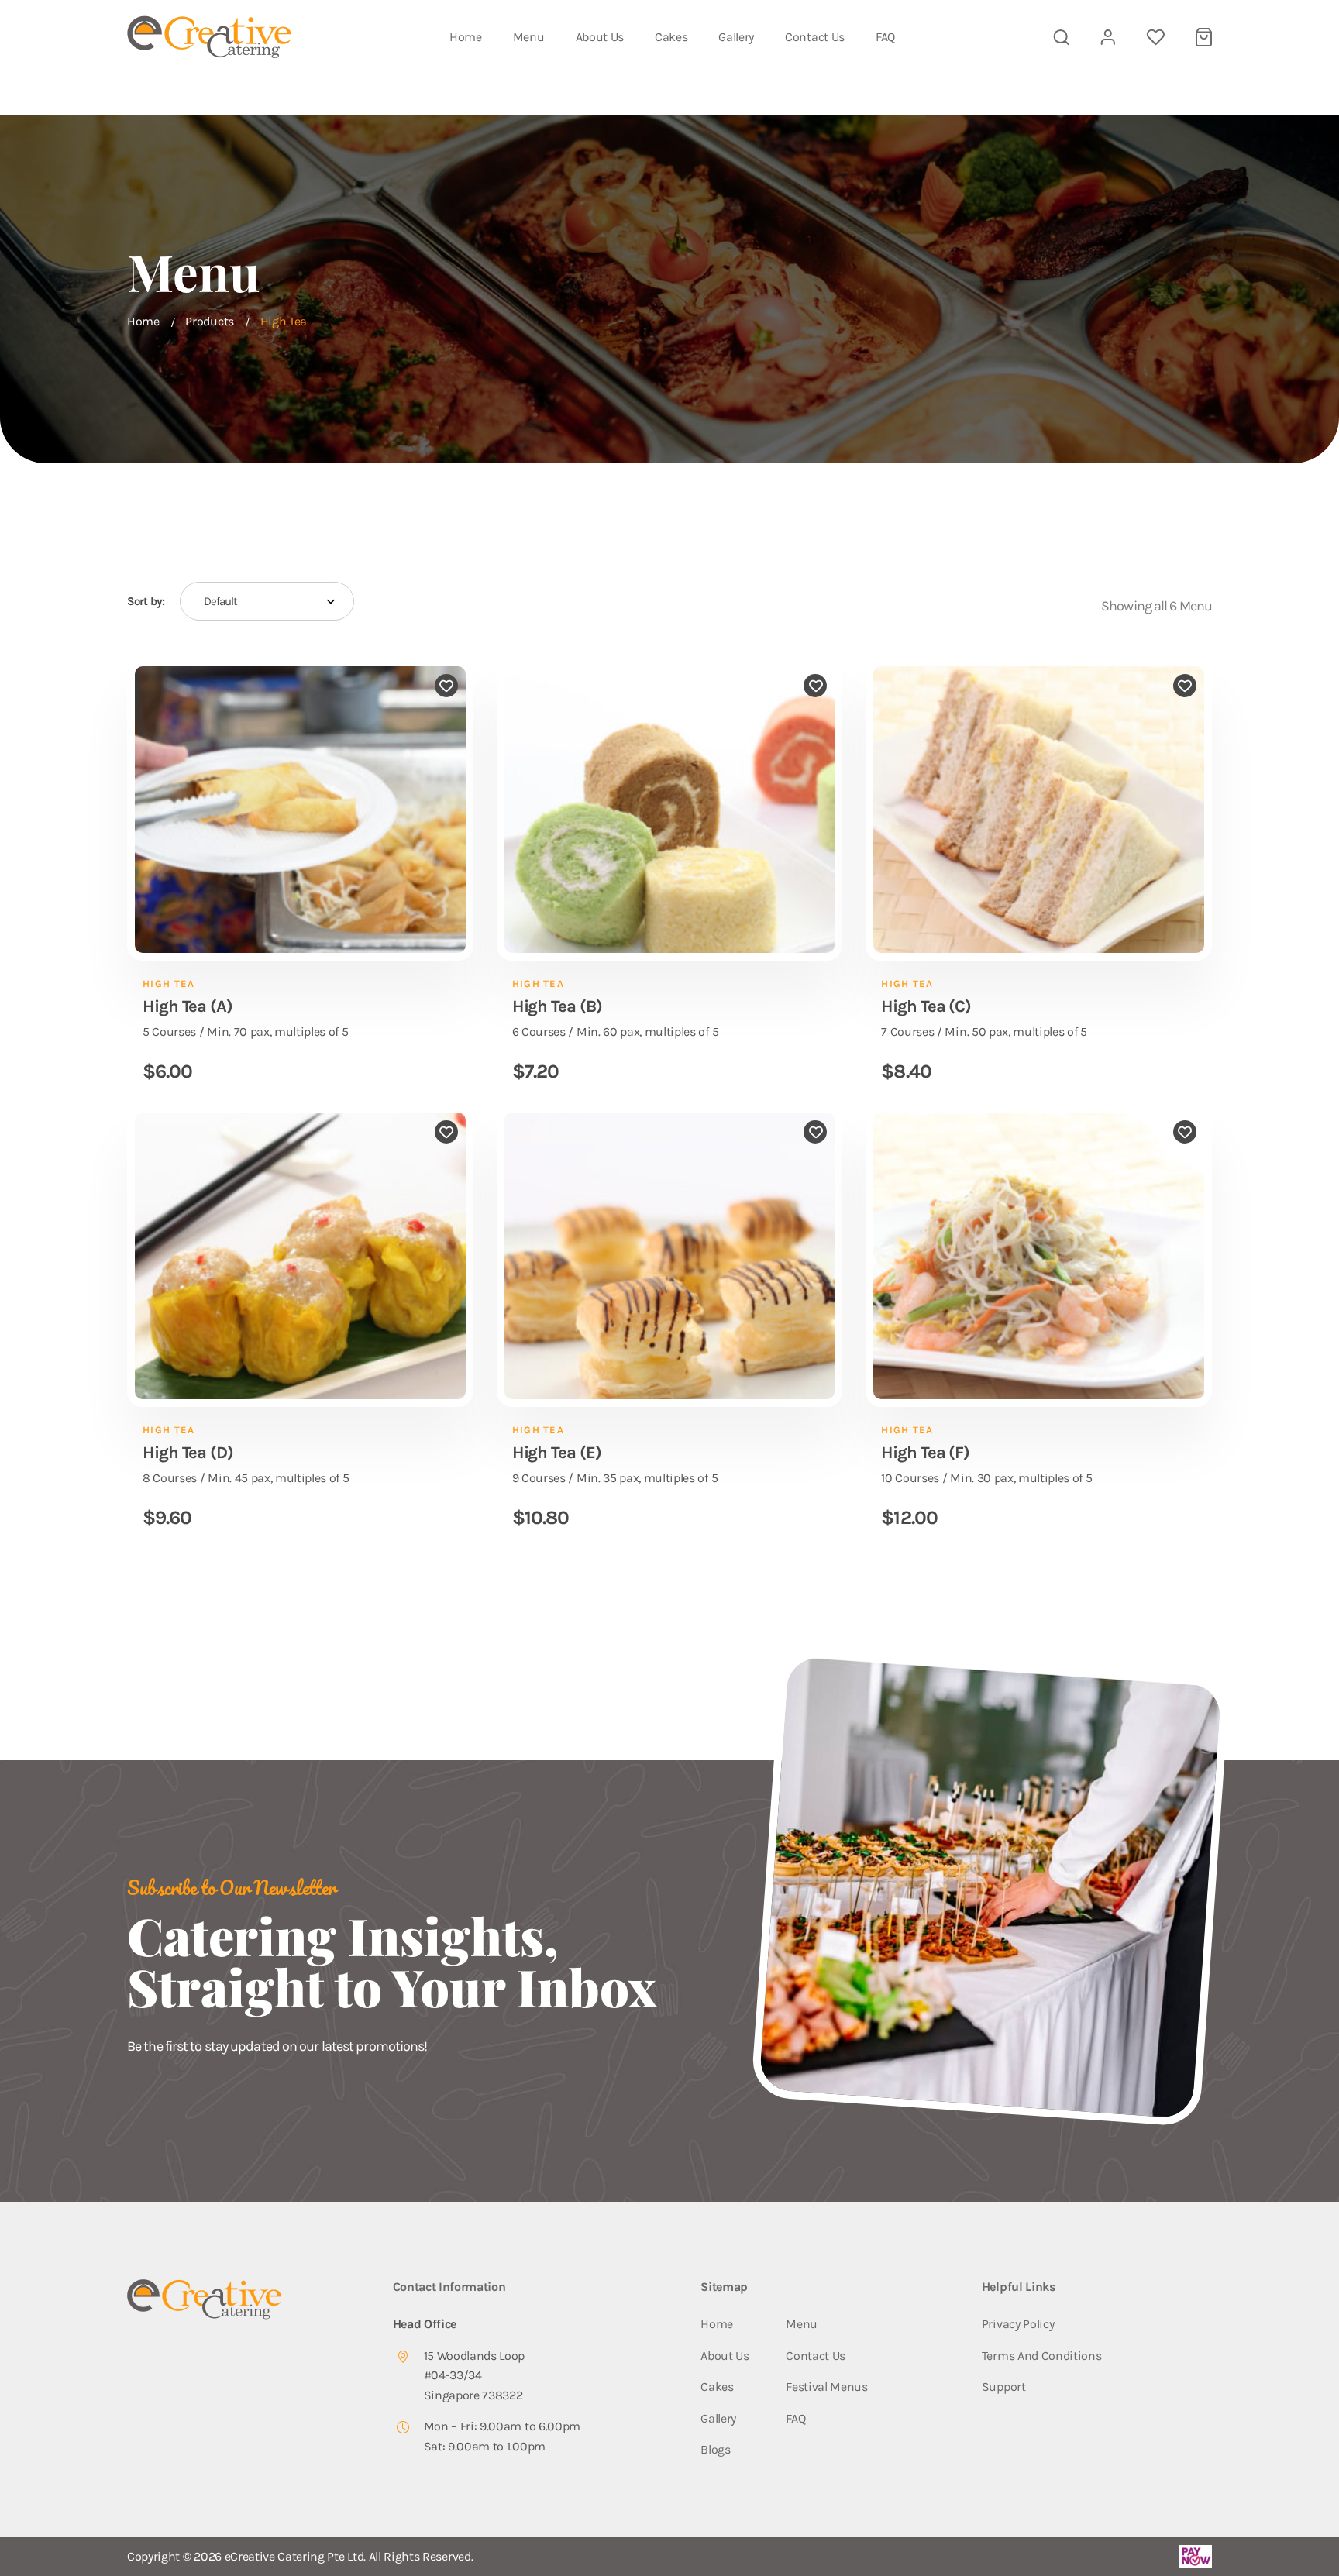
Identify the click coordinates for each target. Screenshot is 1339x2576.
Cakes (671, 37)
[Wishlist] (1155, 37)
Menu (529, 37)
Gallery (736, 37)
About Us (600, 37)
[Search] (1061, 37)
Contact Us (815, 37)
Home (466, 37)
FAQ (885, 37)
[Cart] (1204, 37)
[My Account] (1108, 37)
